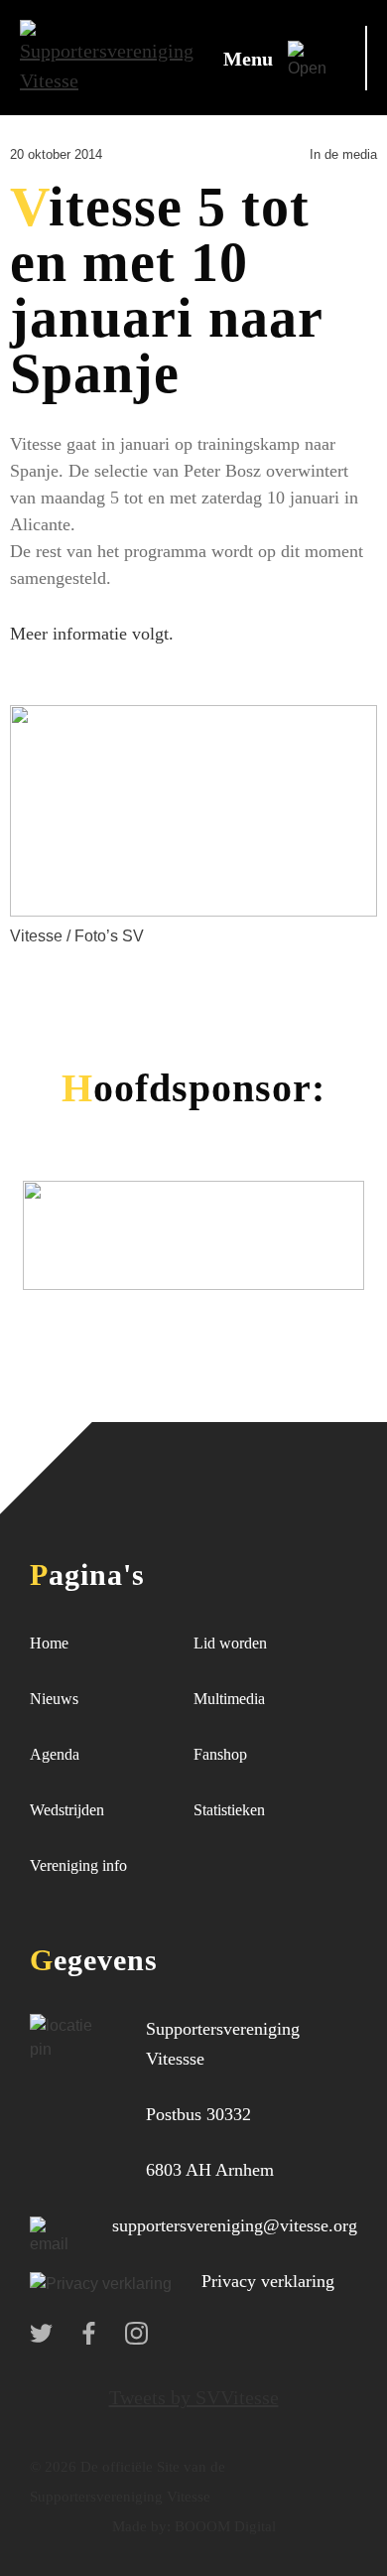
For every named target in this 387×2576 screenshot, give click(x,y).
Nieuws (54, 1699)
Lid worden (230, 1643)
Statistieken (229, 1810)
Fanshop (220, 1754)
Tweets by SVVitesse (194, 2397)
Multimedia (229, 1699)
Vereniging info (78, 1865)
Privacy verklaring (268, 2281)
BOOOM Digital (223, 2526)
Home (49, 1643)
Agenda (55, 1754)
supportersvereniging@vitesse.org (235, 2225)
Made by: (141, 2526)
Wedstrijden (67, 1810)
